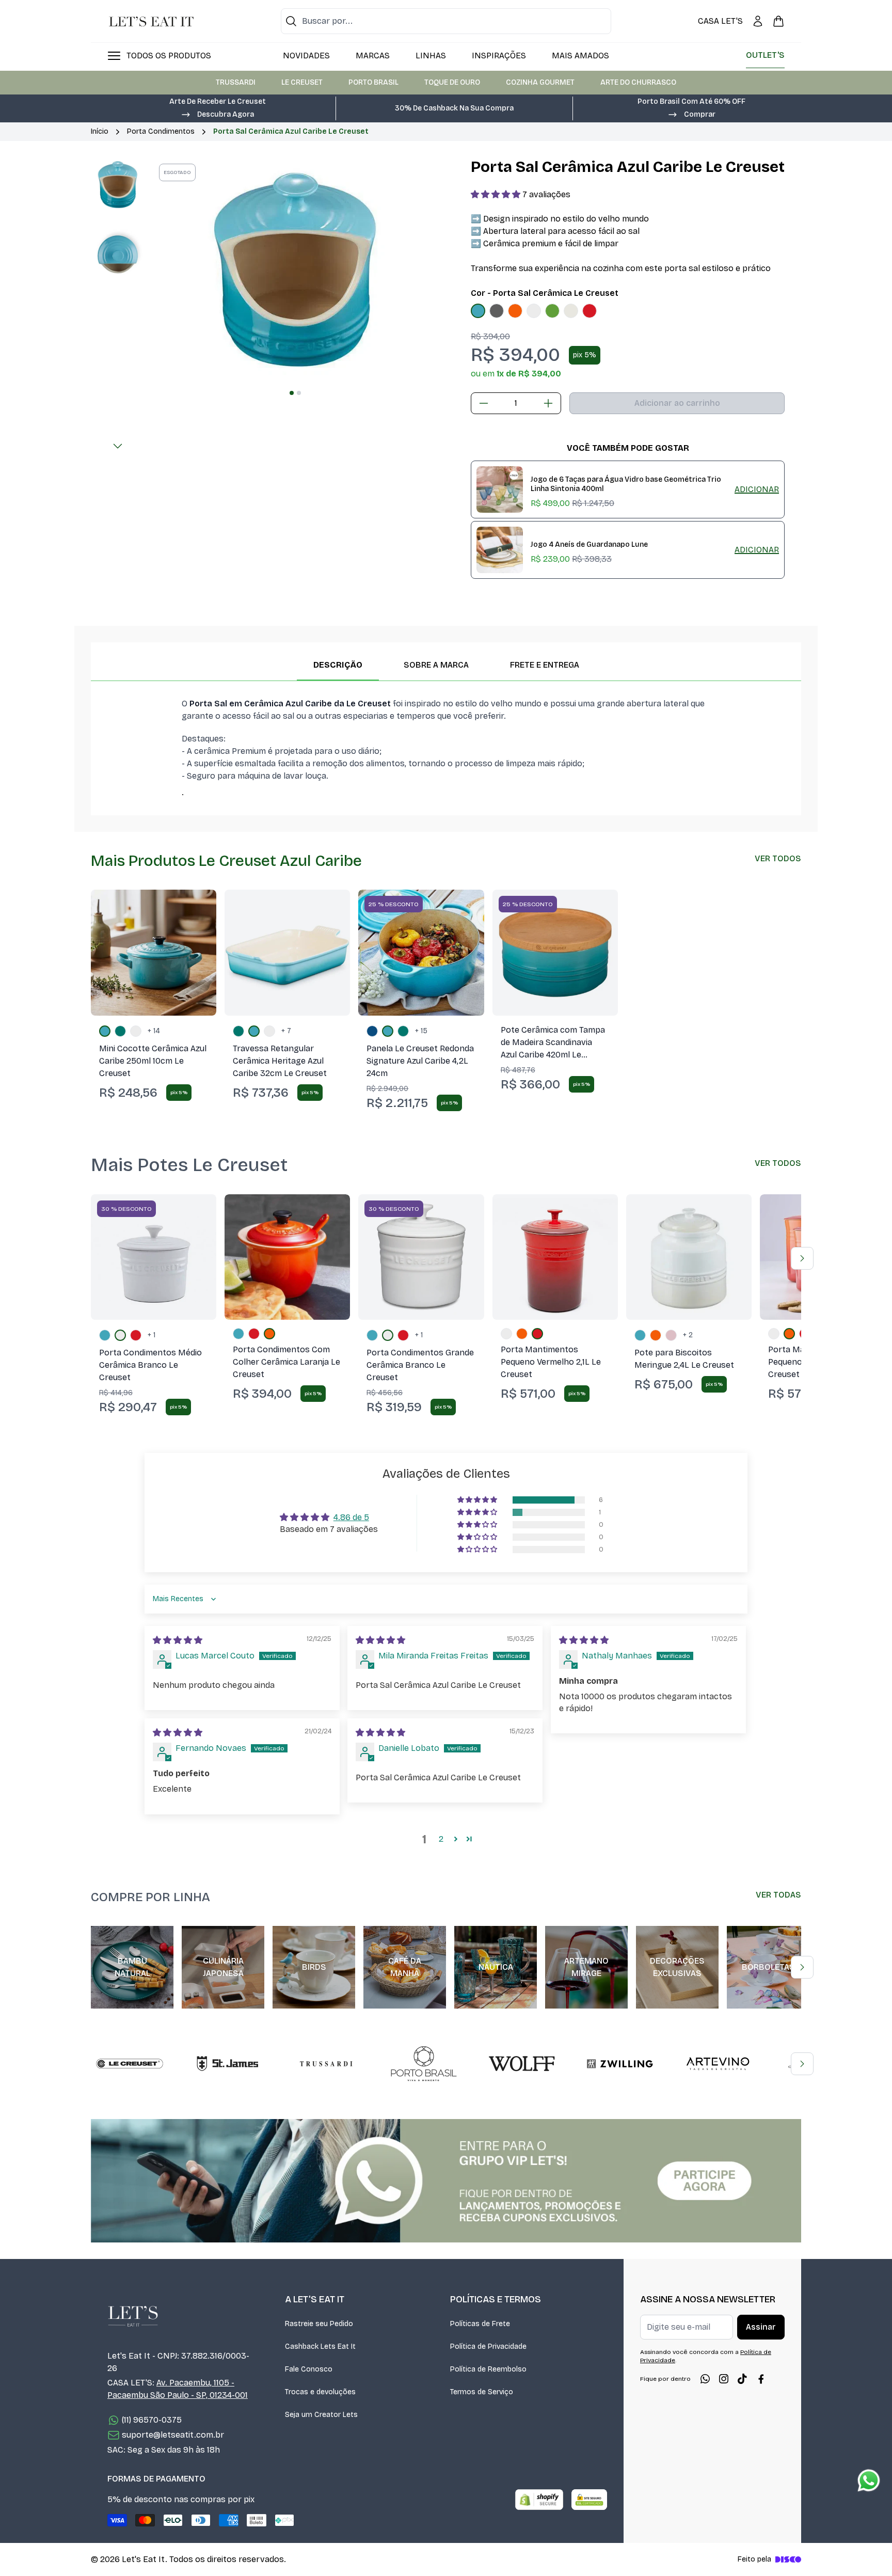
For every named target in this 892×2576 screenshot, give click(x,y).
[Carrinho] (778, 21)
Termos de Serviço (482, 2392)
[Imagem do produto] (478, 311)
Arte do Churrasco (638, 82)
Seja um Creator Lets (321, 2415)
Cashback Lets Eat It (320, 2346)
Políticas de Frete (480, 2324)
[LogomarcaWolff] (522, 2064)
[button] (217, 114)
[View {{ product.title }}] (500, 489)
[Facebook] (761, 2379)
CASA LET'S (720, 21)
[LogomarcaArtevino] (718, 2064)
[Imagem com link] (446, 2181)
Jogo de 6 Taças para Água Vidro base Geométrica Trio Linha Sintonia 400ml (626, 484)
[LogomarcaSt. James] (228, 2064)
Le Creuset (302, 82)
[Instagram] (724, 2379)
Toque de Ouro (452, 82)
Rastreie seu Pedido (319, 2324)
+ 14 (154, 1031)
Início (100, 131)
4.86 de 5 (351, 1517)
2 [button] (441, 1839)
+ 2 (688, 1335)
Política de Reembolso (488, 2369)
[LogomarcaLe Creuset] (130, 2064)
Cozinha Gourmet (540, 82)
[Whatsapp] (705, 2379)
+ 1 (152, 1335)
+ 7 (286, 1031)
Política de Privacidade (488, 2346)
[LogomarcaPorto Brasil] (424, 2064)
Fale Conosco (309, 2369)
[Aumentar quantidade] (548, 403)
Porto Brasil (373, 82)
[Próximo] (118, 446)
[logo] (151, 21)
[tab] (292, 393)
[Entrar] (758, 21)
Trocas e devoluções (320, 2392)
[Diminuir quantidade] (484, 403)
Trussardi (236, 82)
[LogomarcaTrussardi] (326, 2064)
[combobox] (446, 21)
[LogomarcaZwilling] (620, 2064)
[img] (178, 1640)
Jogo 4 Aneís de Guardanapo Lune (589, 544)
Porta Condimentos (161, 131)
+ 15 (421, 1031)
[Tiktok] (742, 2379)
